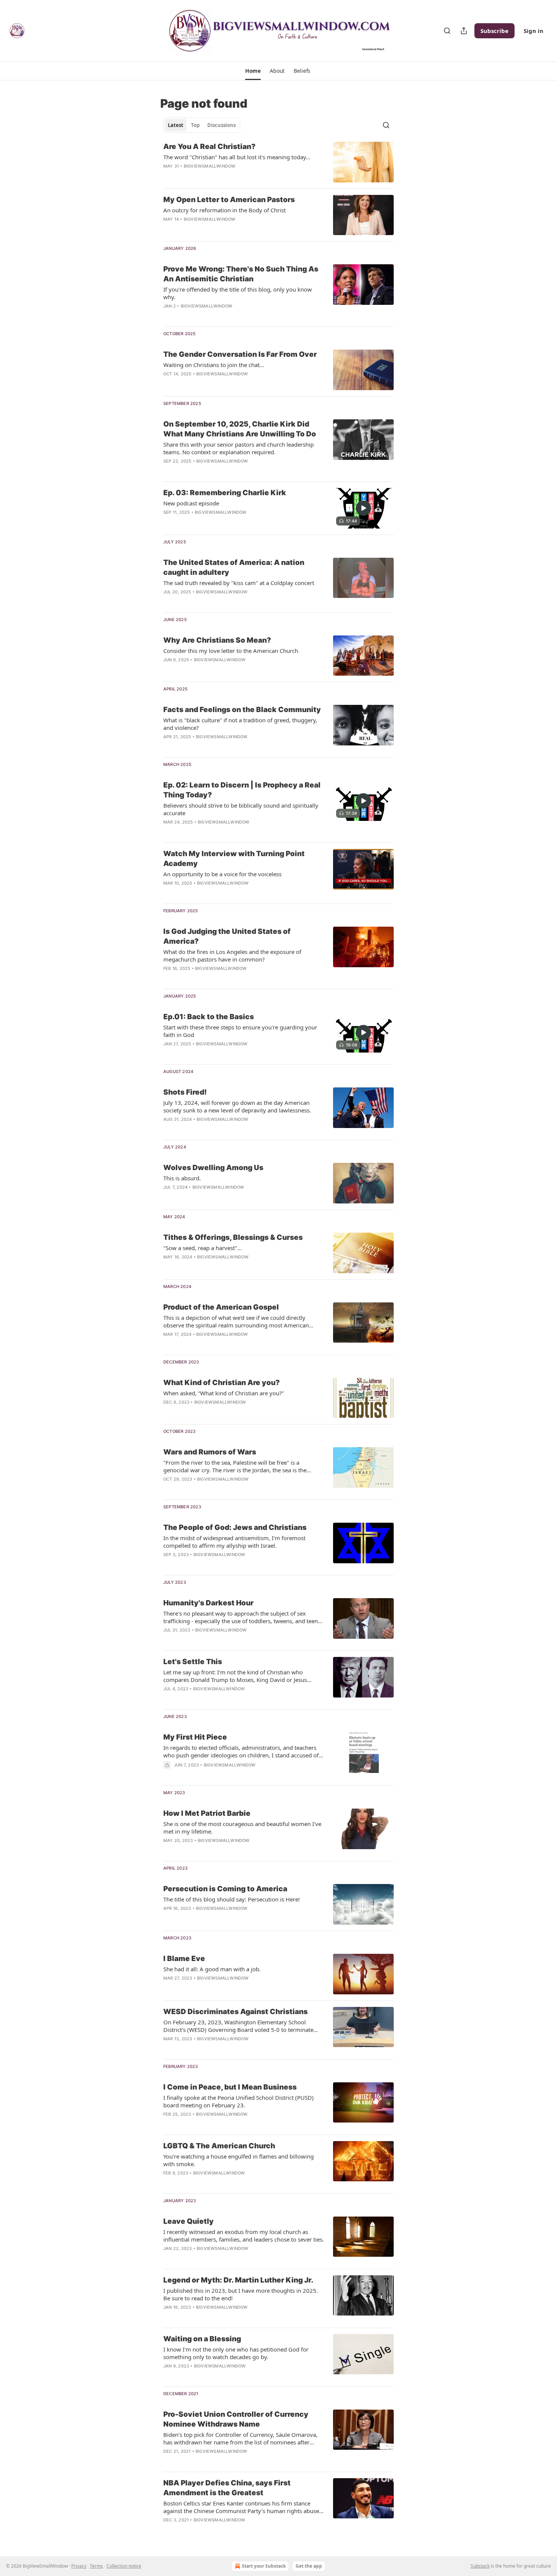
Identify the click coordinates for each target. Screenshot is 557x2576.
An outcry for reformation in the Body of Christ (225, 210)
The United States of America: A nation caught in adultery (234, 567)
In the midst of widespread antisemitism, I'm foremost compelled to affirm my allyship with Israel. (234, 1542)
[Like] (168, 384)
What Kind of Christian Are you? (221, 1383)
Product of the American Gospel (221, 1307)
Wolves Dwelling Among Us (213, 1168)
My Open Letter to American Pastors (229, 200)
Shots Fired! (185, 1092)
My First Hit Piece (195, 1737)
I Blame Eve (184, 1959)
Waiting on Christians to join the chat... (214, 365)
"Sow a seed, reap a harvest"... (203, 1248)
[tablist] (202, 125)
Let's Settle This (193, 1662)
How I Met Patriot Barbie (207, 1813)
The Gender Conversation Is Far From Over (240, 354)
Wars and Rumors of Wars (210, 1452)
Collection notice (124, 2566)
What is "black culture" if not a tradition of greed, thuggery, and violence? (240, 724)
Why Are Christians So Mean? (217, 640)
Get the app (309, 2566)
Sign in (534, 31)
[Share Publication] (464, 31)
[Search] (447, 31)
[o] (363, 508)
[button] (253, 71)
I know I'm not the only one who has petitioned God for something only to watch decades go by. (236, 2353)
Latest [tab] (176, 125)
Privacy (79, 2566)
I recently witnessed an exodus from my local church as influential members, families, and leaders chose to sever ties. (244, 2236)
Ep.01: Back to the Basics (209, 1017)
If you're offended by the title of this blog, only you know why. (238, 293)
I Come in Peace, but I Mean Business (230, 2087)
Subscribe (494, 31)
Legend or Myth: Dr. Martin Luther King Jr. (238, 2280)
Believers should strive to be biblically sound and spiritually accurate (241, 809)
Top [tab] (195, 125)
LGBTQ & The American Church (219, 2146)
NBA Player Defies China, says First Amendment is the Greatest (227, 2488)
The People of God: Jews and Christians (235, 1527)
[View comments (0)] (221, 176)
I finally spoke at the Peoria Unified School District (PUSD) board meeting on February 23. (239, 2101)
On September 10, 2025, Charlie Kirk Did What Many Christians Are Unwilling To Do (240, 429)
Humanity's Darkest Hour (208, 1603)
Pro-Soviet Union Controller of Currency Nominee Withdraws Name (236, 2419)
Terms (96, 2566)
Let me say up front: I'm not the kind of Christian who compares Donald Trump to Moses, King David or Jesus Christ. (235, 1676)
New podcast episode (191, 503)
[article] (278, 162)
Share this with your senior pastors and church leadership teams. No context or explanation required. (239, 448)
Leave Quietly (189, 2221)
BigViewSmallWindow (210, 166)
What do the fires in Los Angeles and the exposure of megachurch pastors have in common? (232, 955)
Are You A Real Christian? (209, 147)
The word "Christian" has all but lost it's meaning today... (237, 157)
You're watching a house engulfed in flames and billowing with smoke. (239, 2160)
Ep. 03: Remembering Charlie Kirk (225, 493)
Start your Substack (264, 2566)
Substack (480, 2566)
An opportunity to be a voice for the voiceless (222, 874)
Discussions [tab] (221, 125)
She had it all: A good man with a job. (212, 1969)
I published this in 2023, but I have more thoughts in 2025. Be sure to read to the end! (241, 2294)
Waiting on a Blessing (202, 2339)
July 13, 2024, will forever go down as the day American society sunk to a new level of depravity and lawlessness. (237, 1106)
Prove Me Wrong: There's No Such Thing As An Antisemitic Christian (241, 274)
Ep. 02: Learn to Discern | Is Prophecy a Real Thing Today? (242, 790)
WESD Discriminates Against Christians (235, 2012)
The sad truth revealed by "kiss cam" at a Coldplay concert (239, 583)
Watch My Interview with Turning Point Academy (234, 859)
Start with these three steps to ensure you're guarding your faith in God (240, 1031)
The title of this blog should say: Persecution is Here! (232, 1899)
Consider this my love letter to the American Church (231, 651)
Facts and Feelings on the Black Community (242, 710)
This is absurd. (182, 1178)
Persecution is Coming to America (225, 1889)
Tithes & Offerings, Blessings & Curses (233, 1237)
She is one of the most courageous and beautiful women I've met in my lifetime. (242, 1828)
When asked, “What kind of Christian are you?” (224, 1393)
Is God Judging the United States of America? (227, 936)
